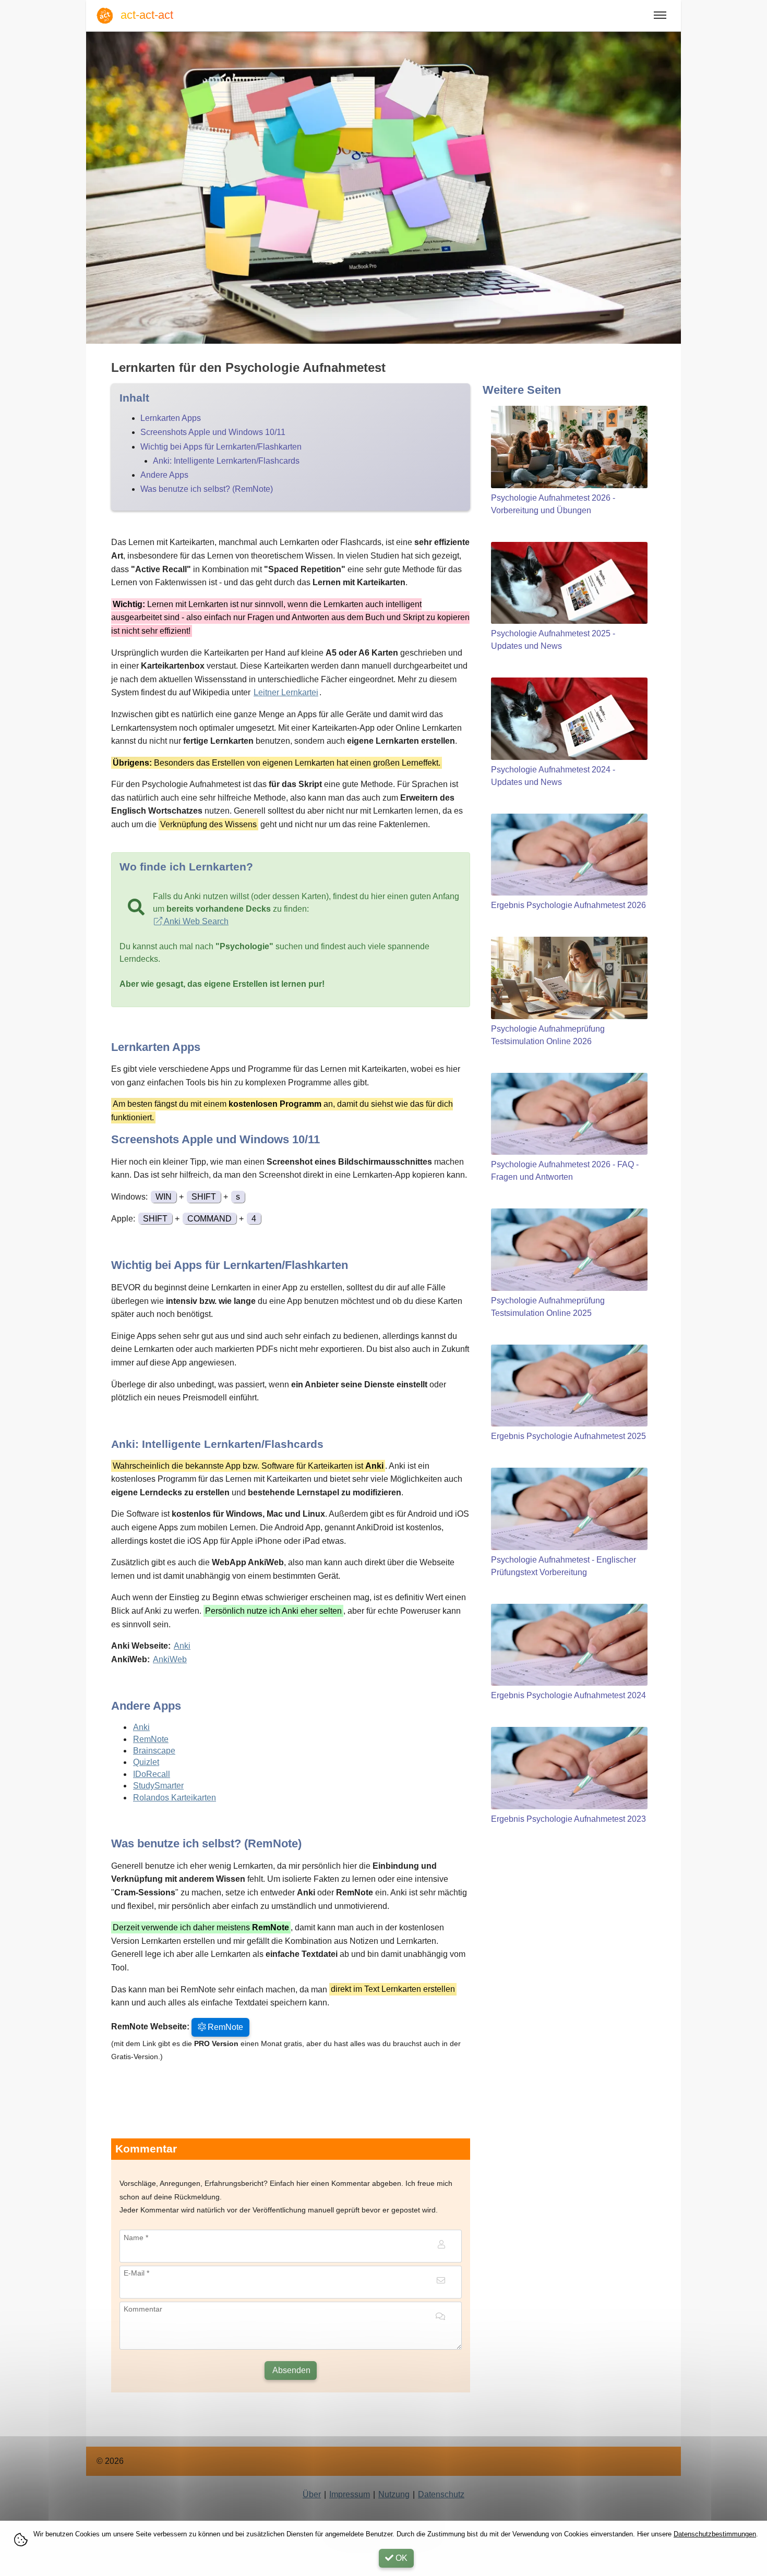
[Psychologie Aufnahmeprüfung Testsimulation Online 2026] (569, 978)
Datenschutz (441, 2494)
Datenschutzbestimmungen (715, 2534)
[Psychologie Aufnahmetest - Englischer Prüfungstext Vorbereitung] (569, 1509)
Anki (182, 1646)
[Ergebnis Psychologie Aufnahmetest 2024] (569, 1645)
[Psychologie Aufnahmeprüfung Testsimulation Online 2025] (569, 1250)
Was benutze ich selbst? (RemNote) (207, 489)
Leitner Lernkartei (286, 692)
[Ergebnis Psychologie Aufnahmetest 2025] (569, 1386)
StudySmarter (158, 1786)
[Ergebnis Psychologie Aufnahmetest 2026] (569, 855)
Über (312, 2494)
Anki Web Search (195, 921)
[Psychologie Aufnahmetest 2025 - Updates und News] (569, 583)
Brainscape (154, 1751)
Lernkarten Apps (171, 418)
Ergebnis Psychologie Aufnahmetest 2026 (568, 905)
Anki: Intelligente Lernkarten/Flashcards (226, 461)
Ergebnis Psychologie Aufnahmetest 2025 (568, 1436)
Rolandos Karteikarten (175, 1798)
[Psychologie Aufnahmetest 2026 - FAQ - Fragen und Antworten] (569, 1114)
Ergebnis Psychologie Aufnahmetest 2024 (568, 1695)
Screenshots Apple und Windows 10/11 (213, 432)
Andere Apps (164, 475)
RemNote (151, 1739)
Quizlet (146, 1762)
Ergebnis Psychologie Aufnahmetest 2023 (568, 1819)
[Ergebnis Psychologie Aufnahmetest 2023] (569, 1768)
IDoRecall (152, 1774)
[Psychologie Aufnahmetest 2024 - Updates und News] (569, 719)
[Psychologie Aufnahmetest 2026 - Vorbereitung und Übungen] (569, 447)
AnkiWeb (170, 1659)
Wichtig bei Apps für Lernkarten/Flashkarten (221, 447)
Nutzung (394, 2494)
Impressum (350, 2494)
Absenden (291, 2370)
